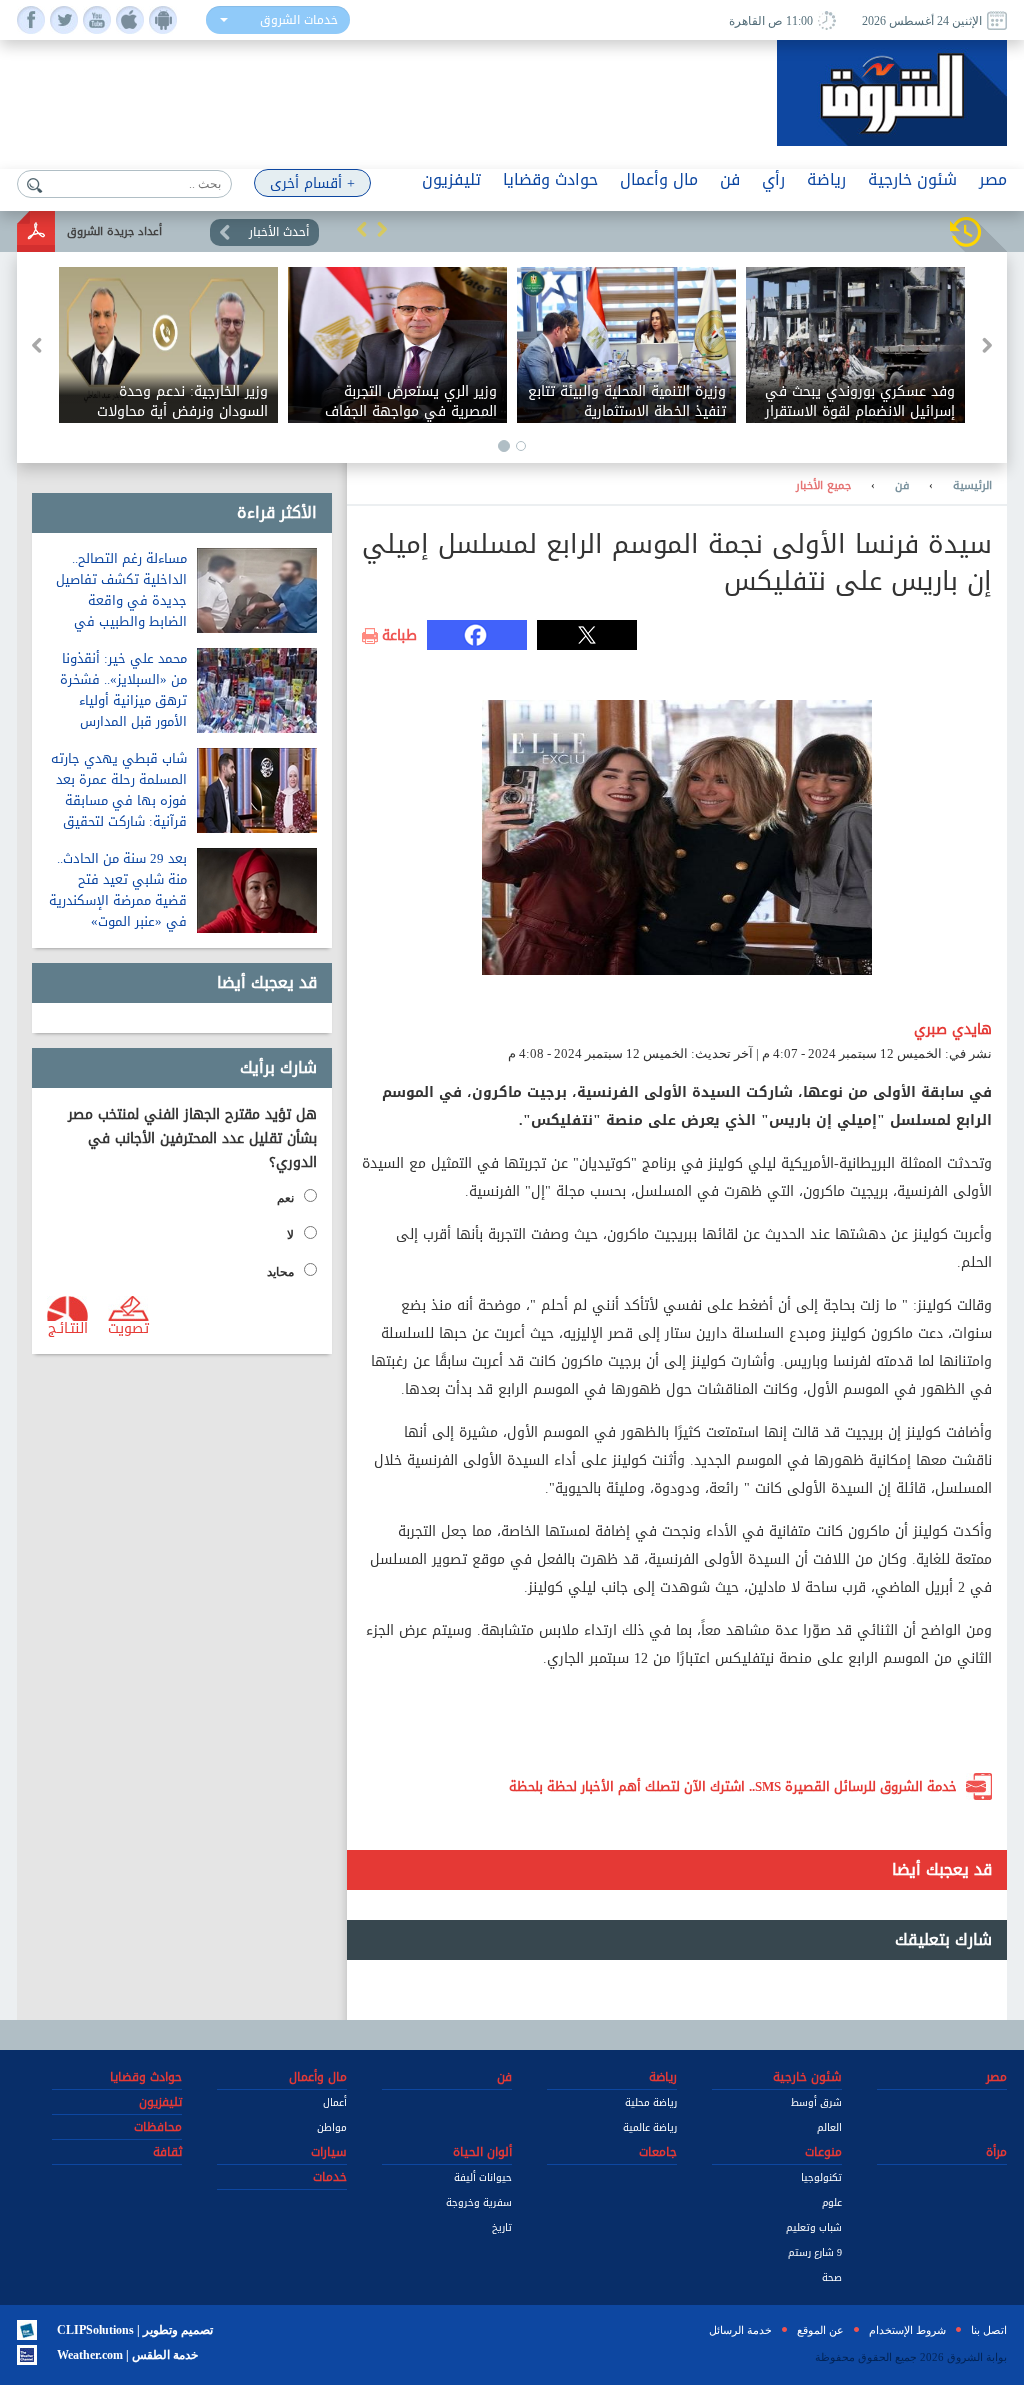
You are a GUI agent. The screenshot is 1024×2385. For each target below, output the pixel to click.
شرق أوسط (816, 2102)
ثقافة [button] (167, 2152)
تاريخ (502, 2227)
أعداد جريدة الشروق (114, 231)
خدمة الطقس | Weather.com (127, 2355)
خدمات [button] (330, 2177)
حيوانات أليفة (483, 2177)
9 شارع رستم (815, 2252)
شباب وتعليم (814, 2227)
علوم (832, 2202)
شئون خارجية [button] (912, 179)
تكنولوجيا (821, 2177)
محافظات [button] (158, 2127)
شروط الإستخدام (907, 2330)
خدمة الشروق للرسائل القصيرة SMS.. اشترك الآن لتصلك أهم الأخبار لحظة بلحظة (733, 1786)
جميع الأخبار (823, 486)
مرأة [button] (996, 2152)
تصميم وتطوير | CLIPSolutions (135, 2330)
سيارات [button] (329, 2152)
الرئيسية (972, 486)
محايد (280, 1272)
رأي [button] (773, 179)
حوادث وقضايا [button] (550, 179)
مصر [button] (993, 179)
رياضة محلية (651, 2102)
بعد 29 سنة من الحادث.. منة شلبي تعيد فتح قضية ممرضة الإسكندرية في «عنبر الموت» (118, 890)
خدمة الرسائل (740, 2330)
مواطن (332, 2127)
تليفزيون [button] (451, 179)
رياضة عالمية (650, 2127)
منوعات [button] (823, 2152)
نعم (285, 1198)
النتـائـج (68, 1327)
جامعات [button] (658, 2152)
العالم (829, 2127)
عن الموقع (820, 2330)
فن (902, 486)
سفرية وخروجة (479, 2202)
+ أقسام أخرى (312, 183)
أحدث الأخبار (279, 232)
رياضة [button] (826, 179)
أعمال (335, 2102)
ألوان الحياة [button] (482, 2152)
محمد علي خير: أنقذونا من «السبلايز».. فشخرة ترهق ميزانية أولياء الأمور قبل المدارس (123, 690)
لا (290, 1235)
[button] (362, 229)
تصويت (128, 1327)
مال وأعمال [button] (659, 179)
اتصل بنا (989, 2330)
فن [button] (730, 179)
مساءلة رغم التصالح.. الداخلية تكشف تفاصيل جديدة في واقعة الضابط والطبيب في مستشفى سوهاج (121, 600)
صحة (832, 2277)
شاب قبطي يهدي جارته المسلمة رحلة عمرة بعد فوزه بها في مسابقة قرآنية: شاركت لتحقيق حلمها (119, 800)
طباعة (399, 636)
